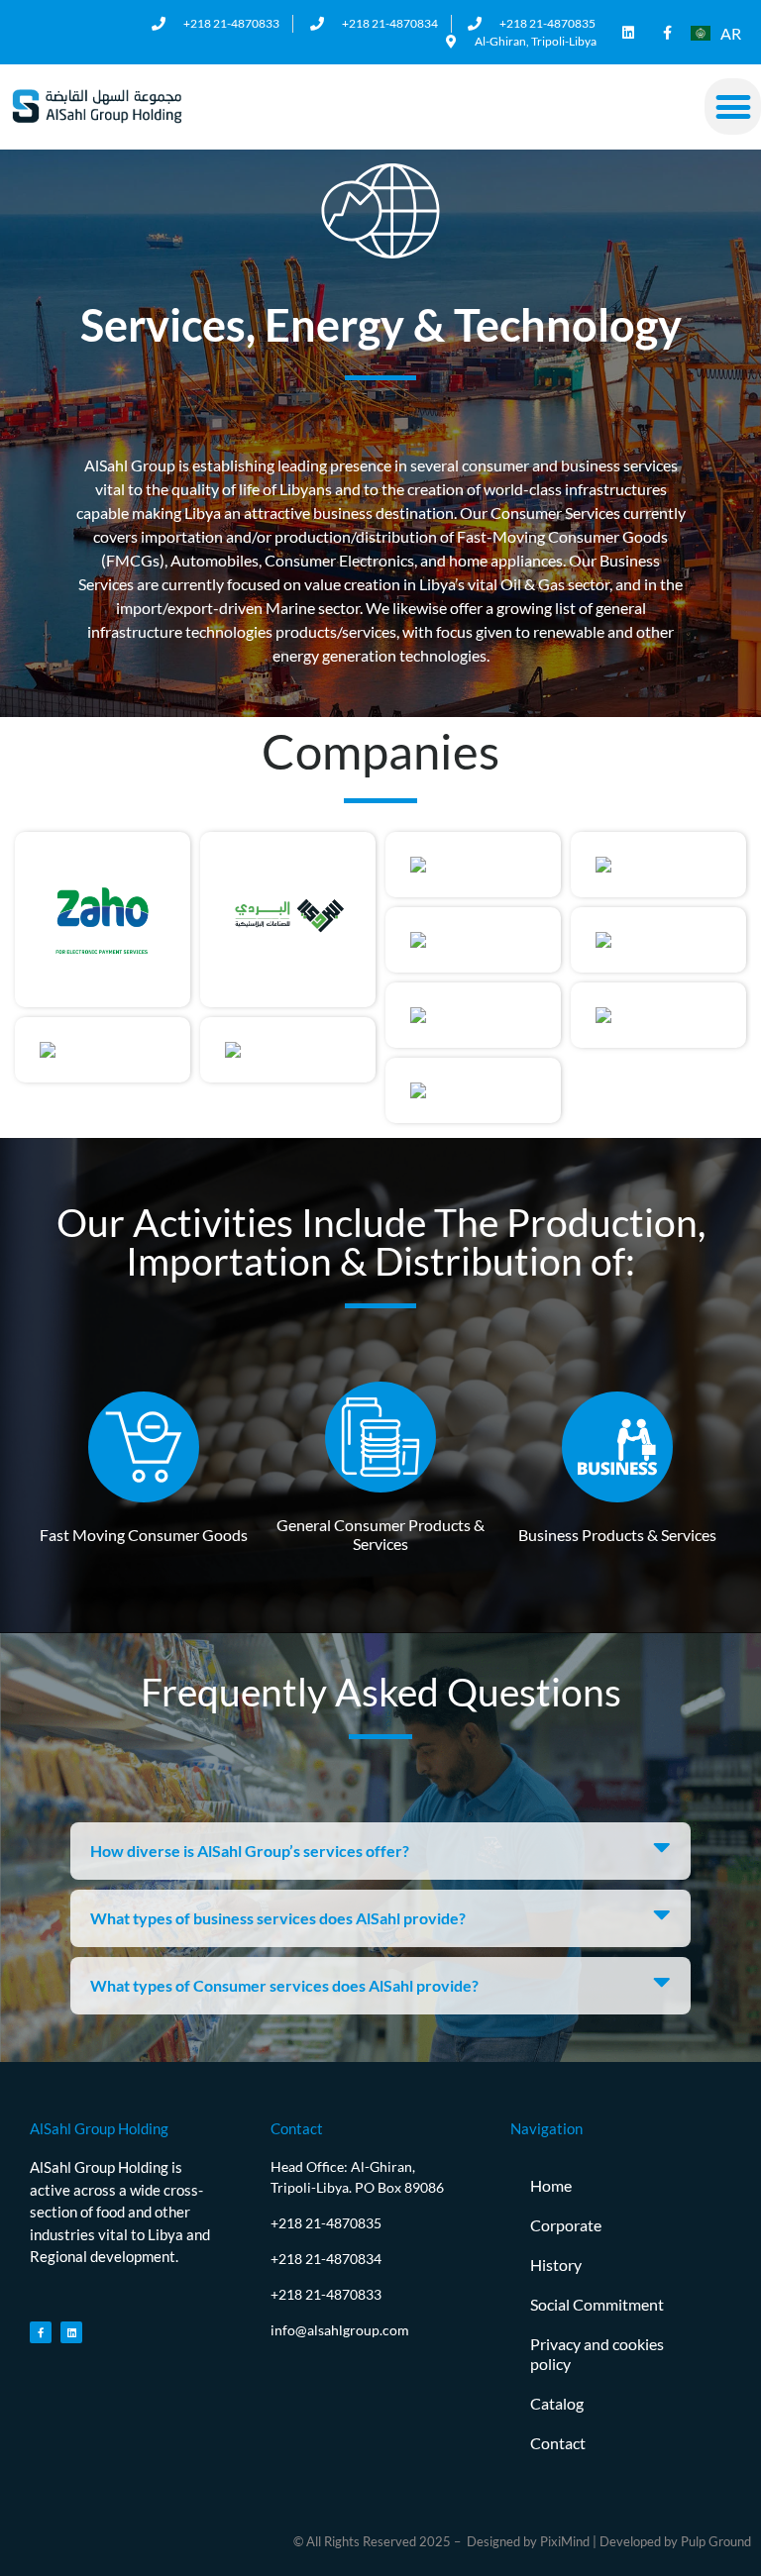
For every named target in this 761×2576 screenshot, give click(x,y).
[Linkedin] (628, 32)
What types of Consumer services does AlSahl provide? (284, 1985)
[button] (733, 106)
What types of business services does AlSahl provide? (278, 1918)
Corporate (566, 2225)
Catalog (557, 2403)
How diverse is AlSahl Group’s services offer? (250, 1851)
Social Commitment (597, 2304)
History (556, 2265)
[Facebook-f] (667, 32)
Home (551, 2185)
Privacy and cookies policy (597, 2354)
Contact (558, 2443)
